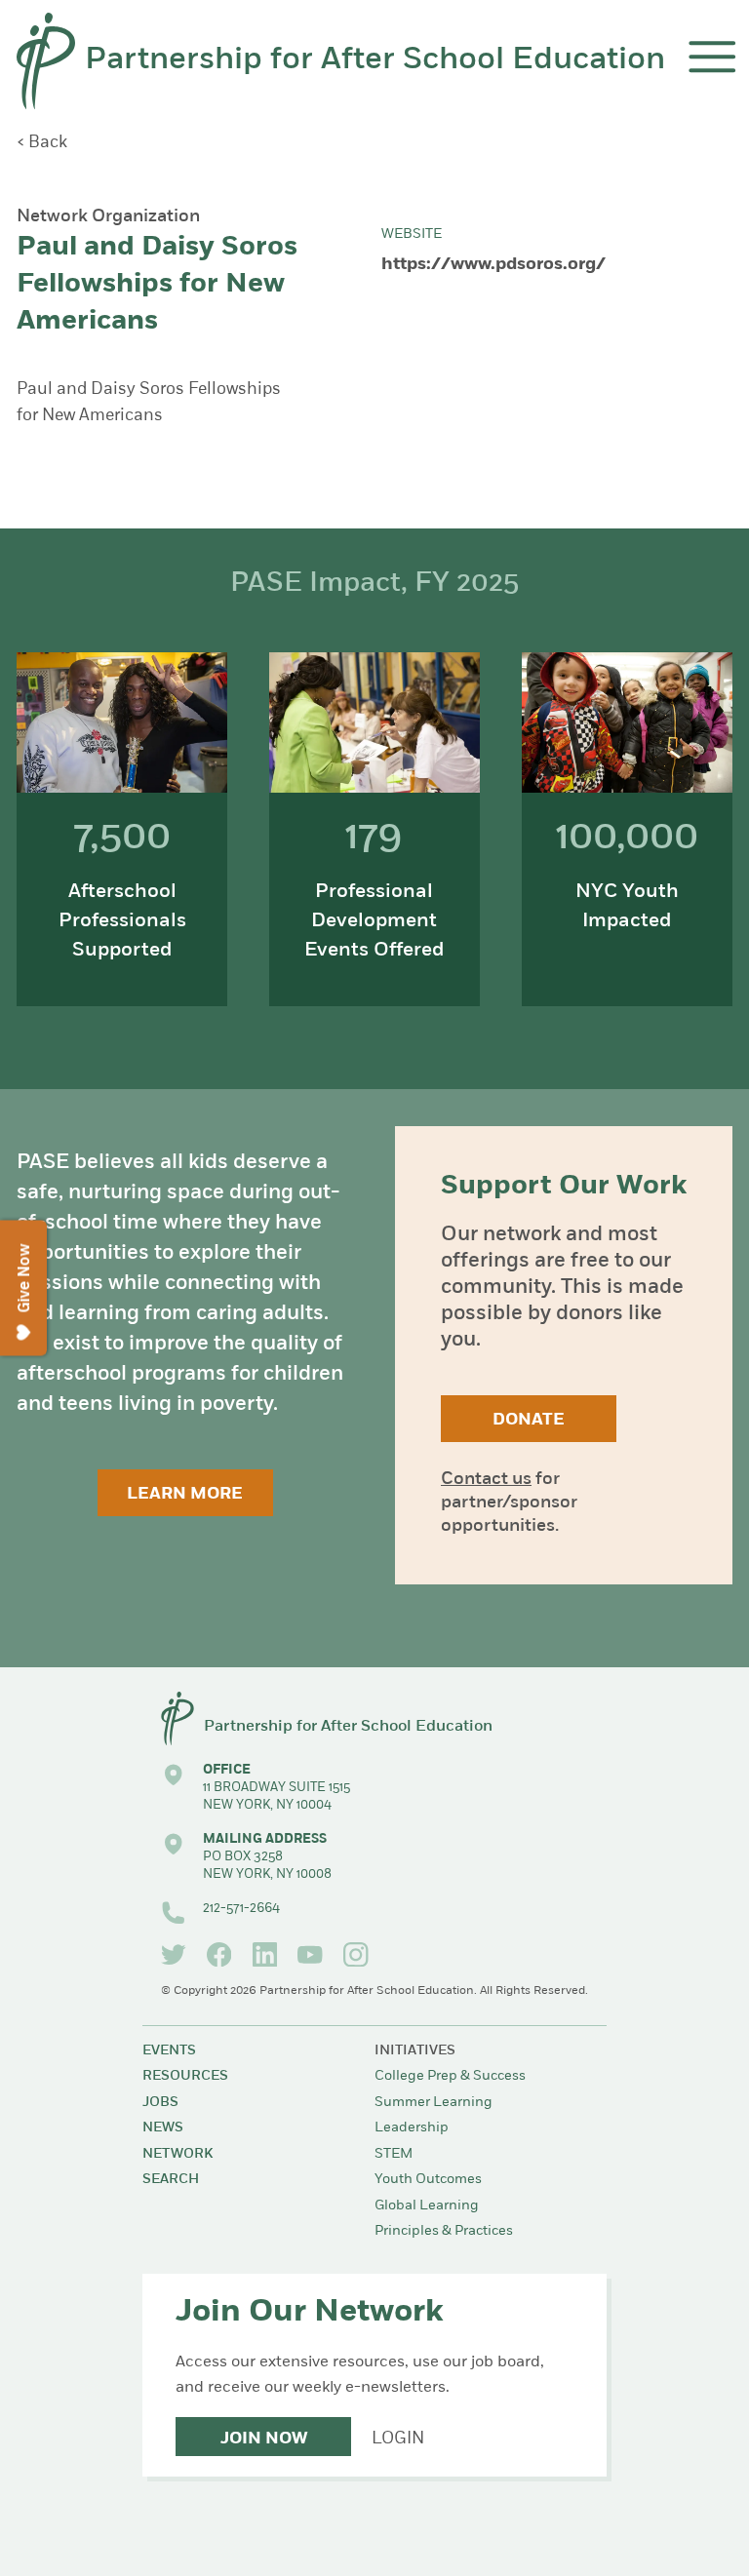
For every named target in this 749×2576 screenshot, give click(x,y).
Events (169, 2051)
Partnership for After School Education (375, 60)
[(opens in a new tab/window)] (174, 1955)
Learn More (185, 1494)
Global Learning (427, 2206)
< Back (42, 143)
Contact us (486, 1480)
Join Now (264, 2439)
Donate (529, 1420)
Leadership (412, 2128)
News (163, 2128)
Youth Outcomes (428, 2180)
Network (177, 2154)
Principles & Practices (444, 2231)
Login (398, 2439)
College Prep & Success (450, 2076)
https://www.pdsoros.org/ (493, 265)
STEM (394, 2154)
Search (171, 2180)
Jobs (160, 2103)
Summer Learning (434, 2103)
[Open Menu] (712, 57)
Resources (185, 2076)
